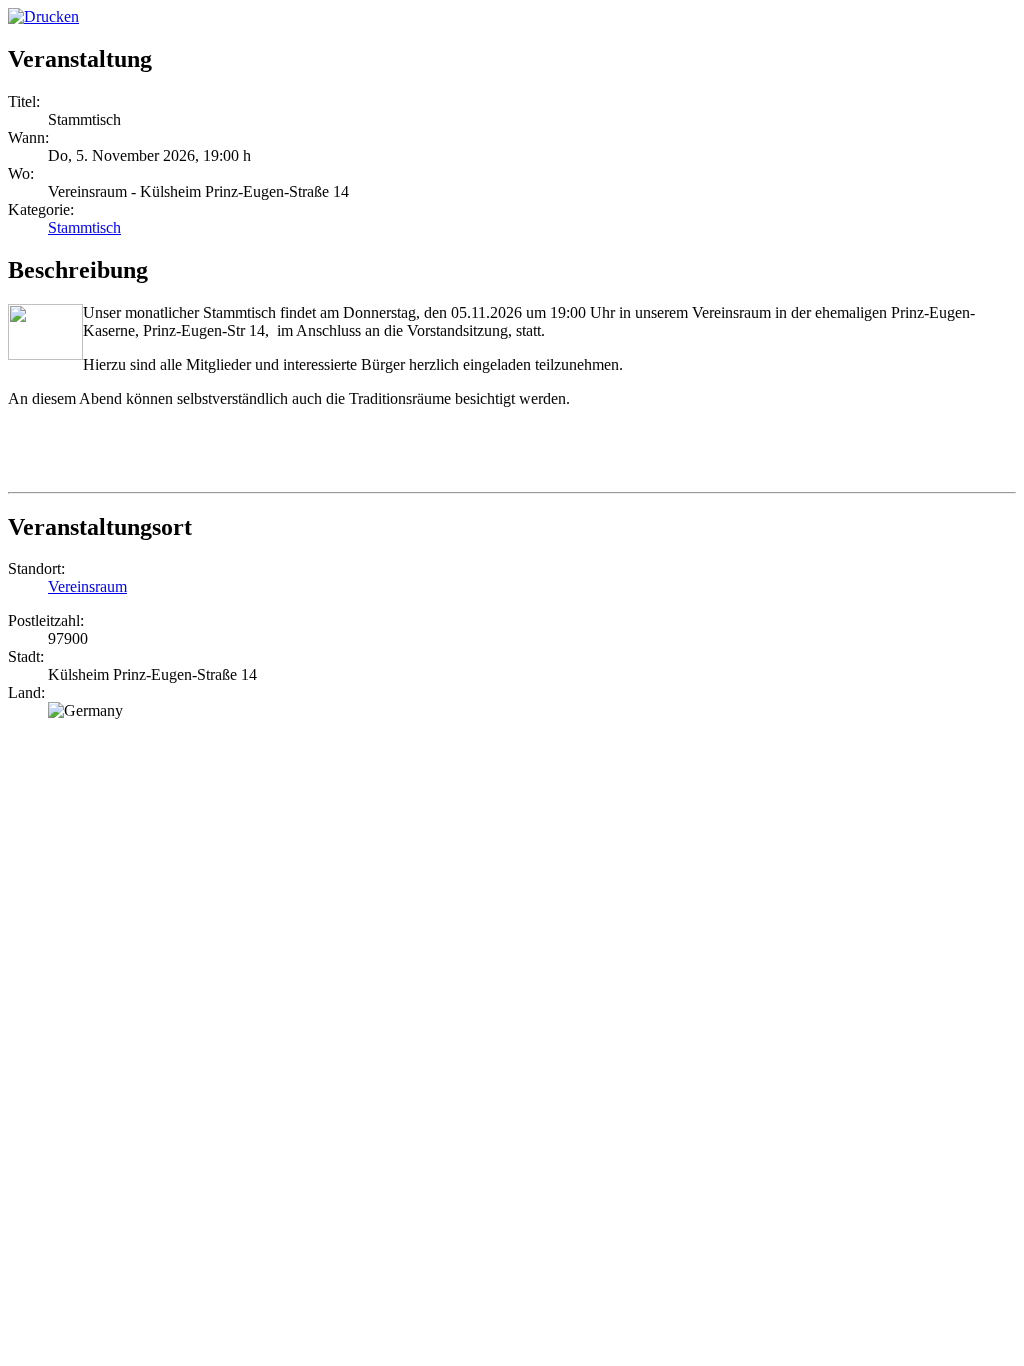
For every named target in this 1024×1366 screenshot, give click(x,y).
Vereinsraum (87, 586)
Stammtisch (84, 227)
